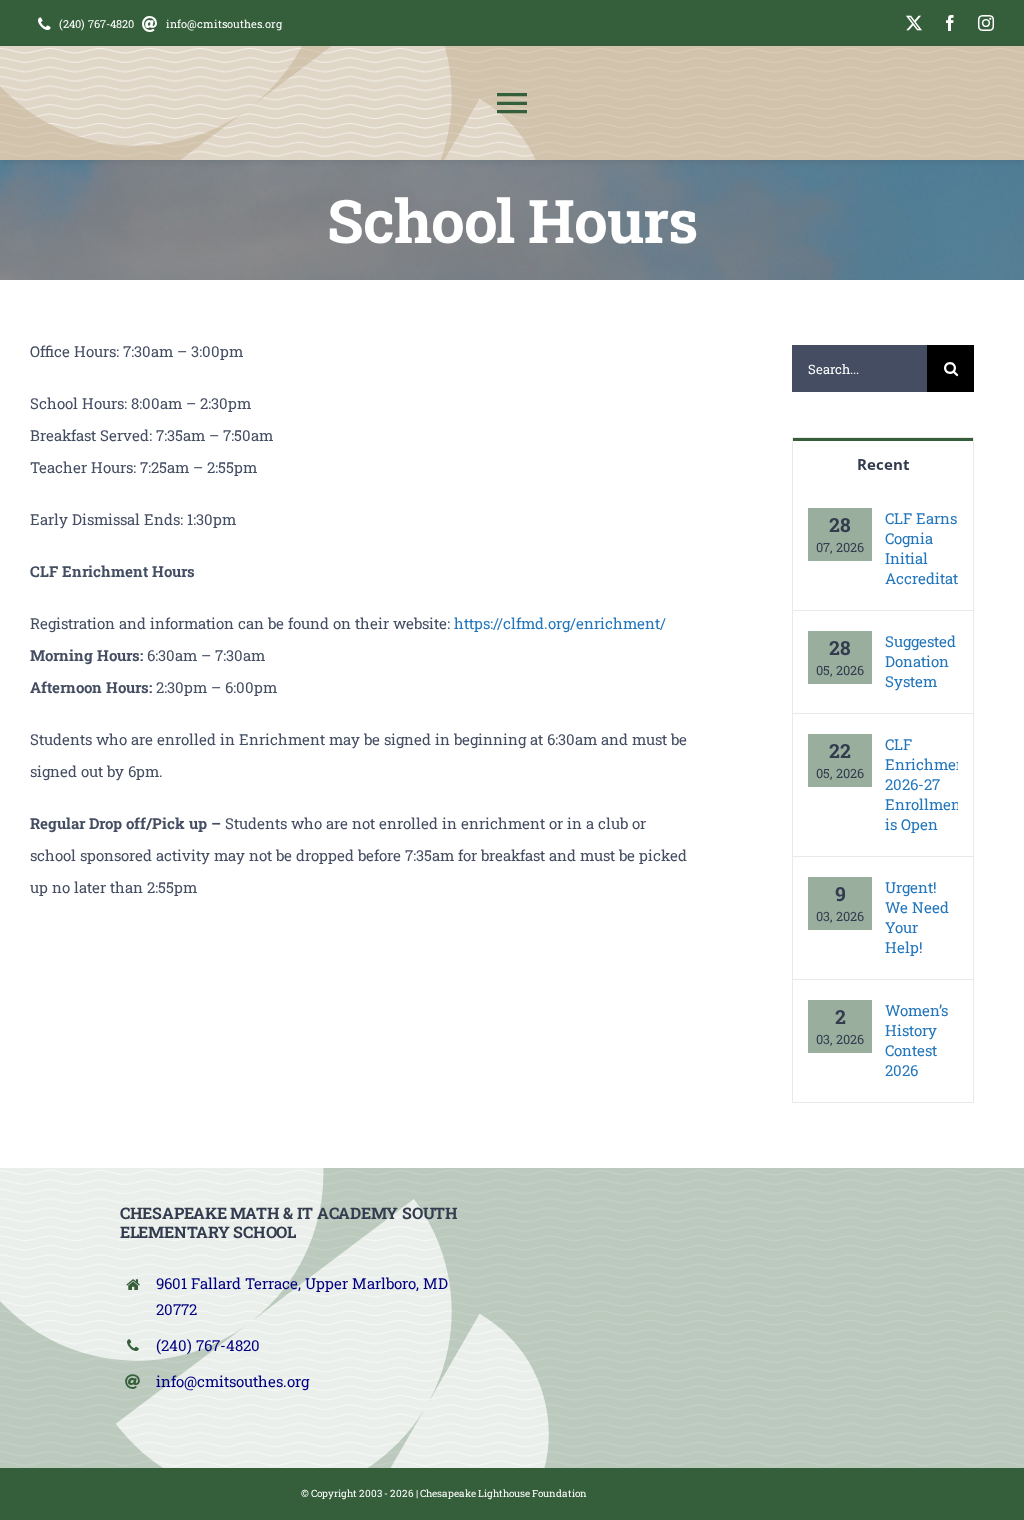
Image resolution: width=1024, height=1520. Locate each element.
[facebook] (950, 23)
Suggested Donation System (920, 661)
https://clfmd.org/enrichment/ (560, 623)
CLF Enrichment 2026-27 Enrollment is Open (921, 784)
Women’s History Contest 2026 (916, 1040)
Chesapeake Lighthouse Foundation (503, 1493)
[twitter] (914, 23)
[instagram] (986, 23)
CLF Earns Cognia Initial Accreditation (921, 548)
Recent (883, 464)
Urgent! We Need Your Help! (917, 917)
